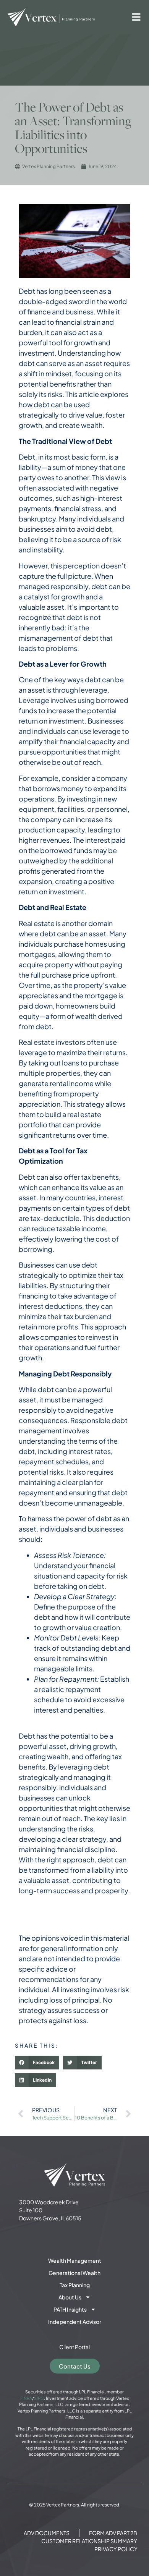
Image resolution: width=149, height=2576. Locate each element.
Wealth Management (75, 2260)
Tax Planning (75, 2285)
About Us (70, 2297)
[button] (37, 2063)
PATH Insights (70, 2309)
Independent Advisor (75, 2322)
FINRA (26, 2398)
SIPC (39, 2398)
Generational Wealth (74, 2273)
